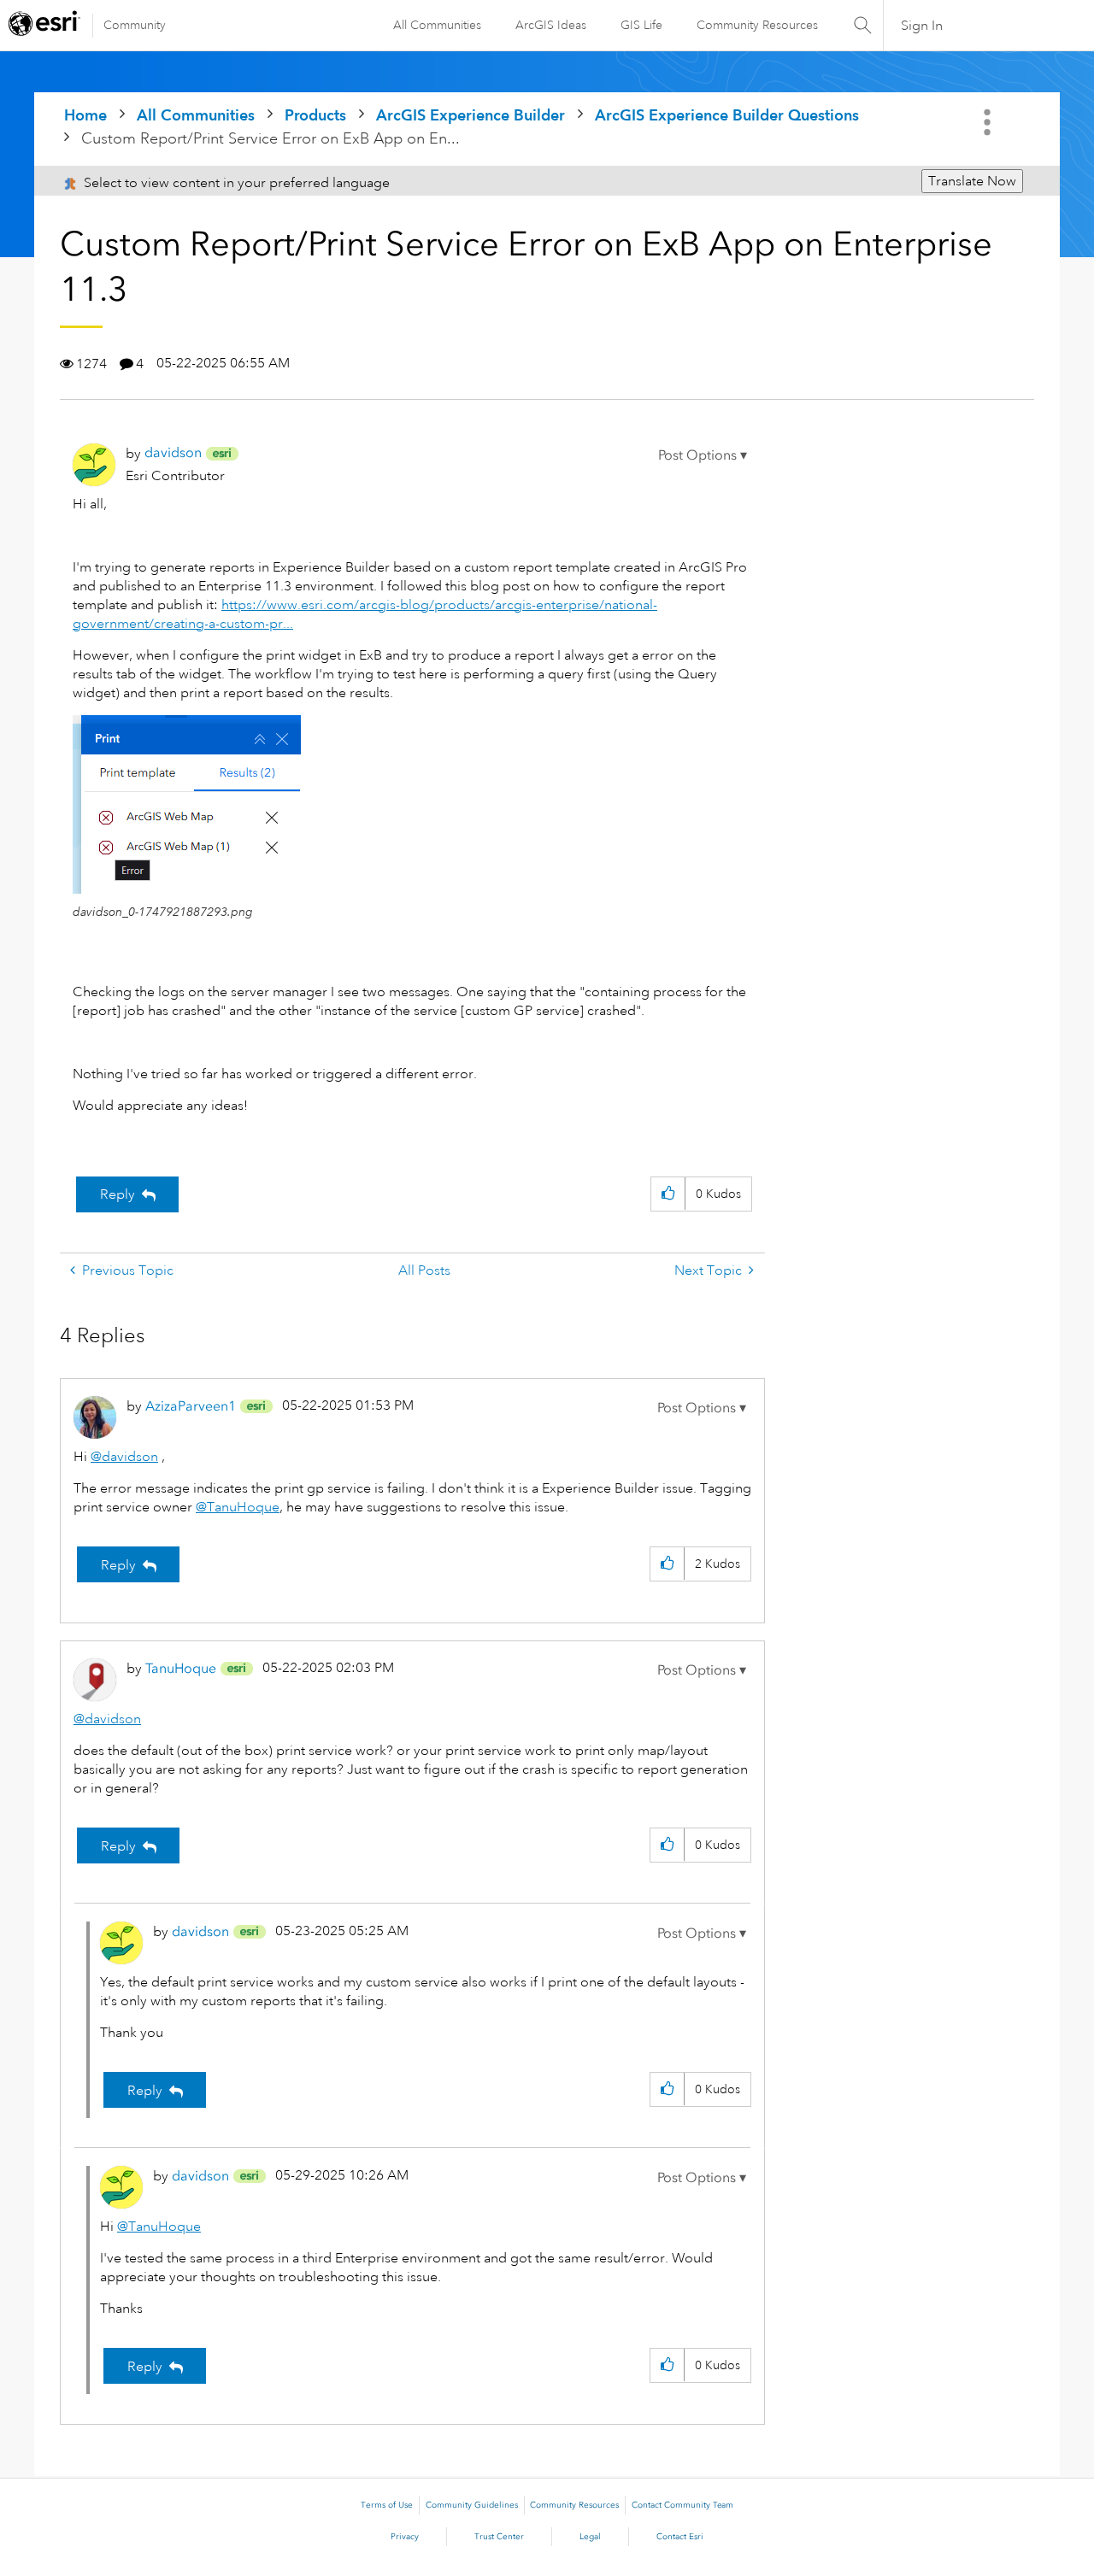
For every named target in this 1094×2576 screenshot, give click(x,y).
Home (85, 115)
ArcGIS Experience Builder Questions (727, 115)
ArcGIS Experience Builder (471, 115)
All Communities (437, 25)
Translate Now (972, 181)
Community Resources (757, 25)
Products (315, 115)
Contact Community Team (682, 2505)
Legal (590, 2537)
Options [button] (989, 122)
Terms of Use (387, 2505)
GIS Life (641, 25)
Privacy (405, 2537)
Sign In (922, 26)
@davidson (124, 1457)
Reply (118, 1194)
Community (135, 25)
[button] (703, 455)
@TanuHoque (238, 1507)
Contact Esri (680, 2537)
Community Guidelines (472, 2505)
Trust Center (499, 2537)
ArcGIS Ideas (551, 25)
